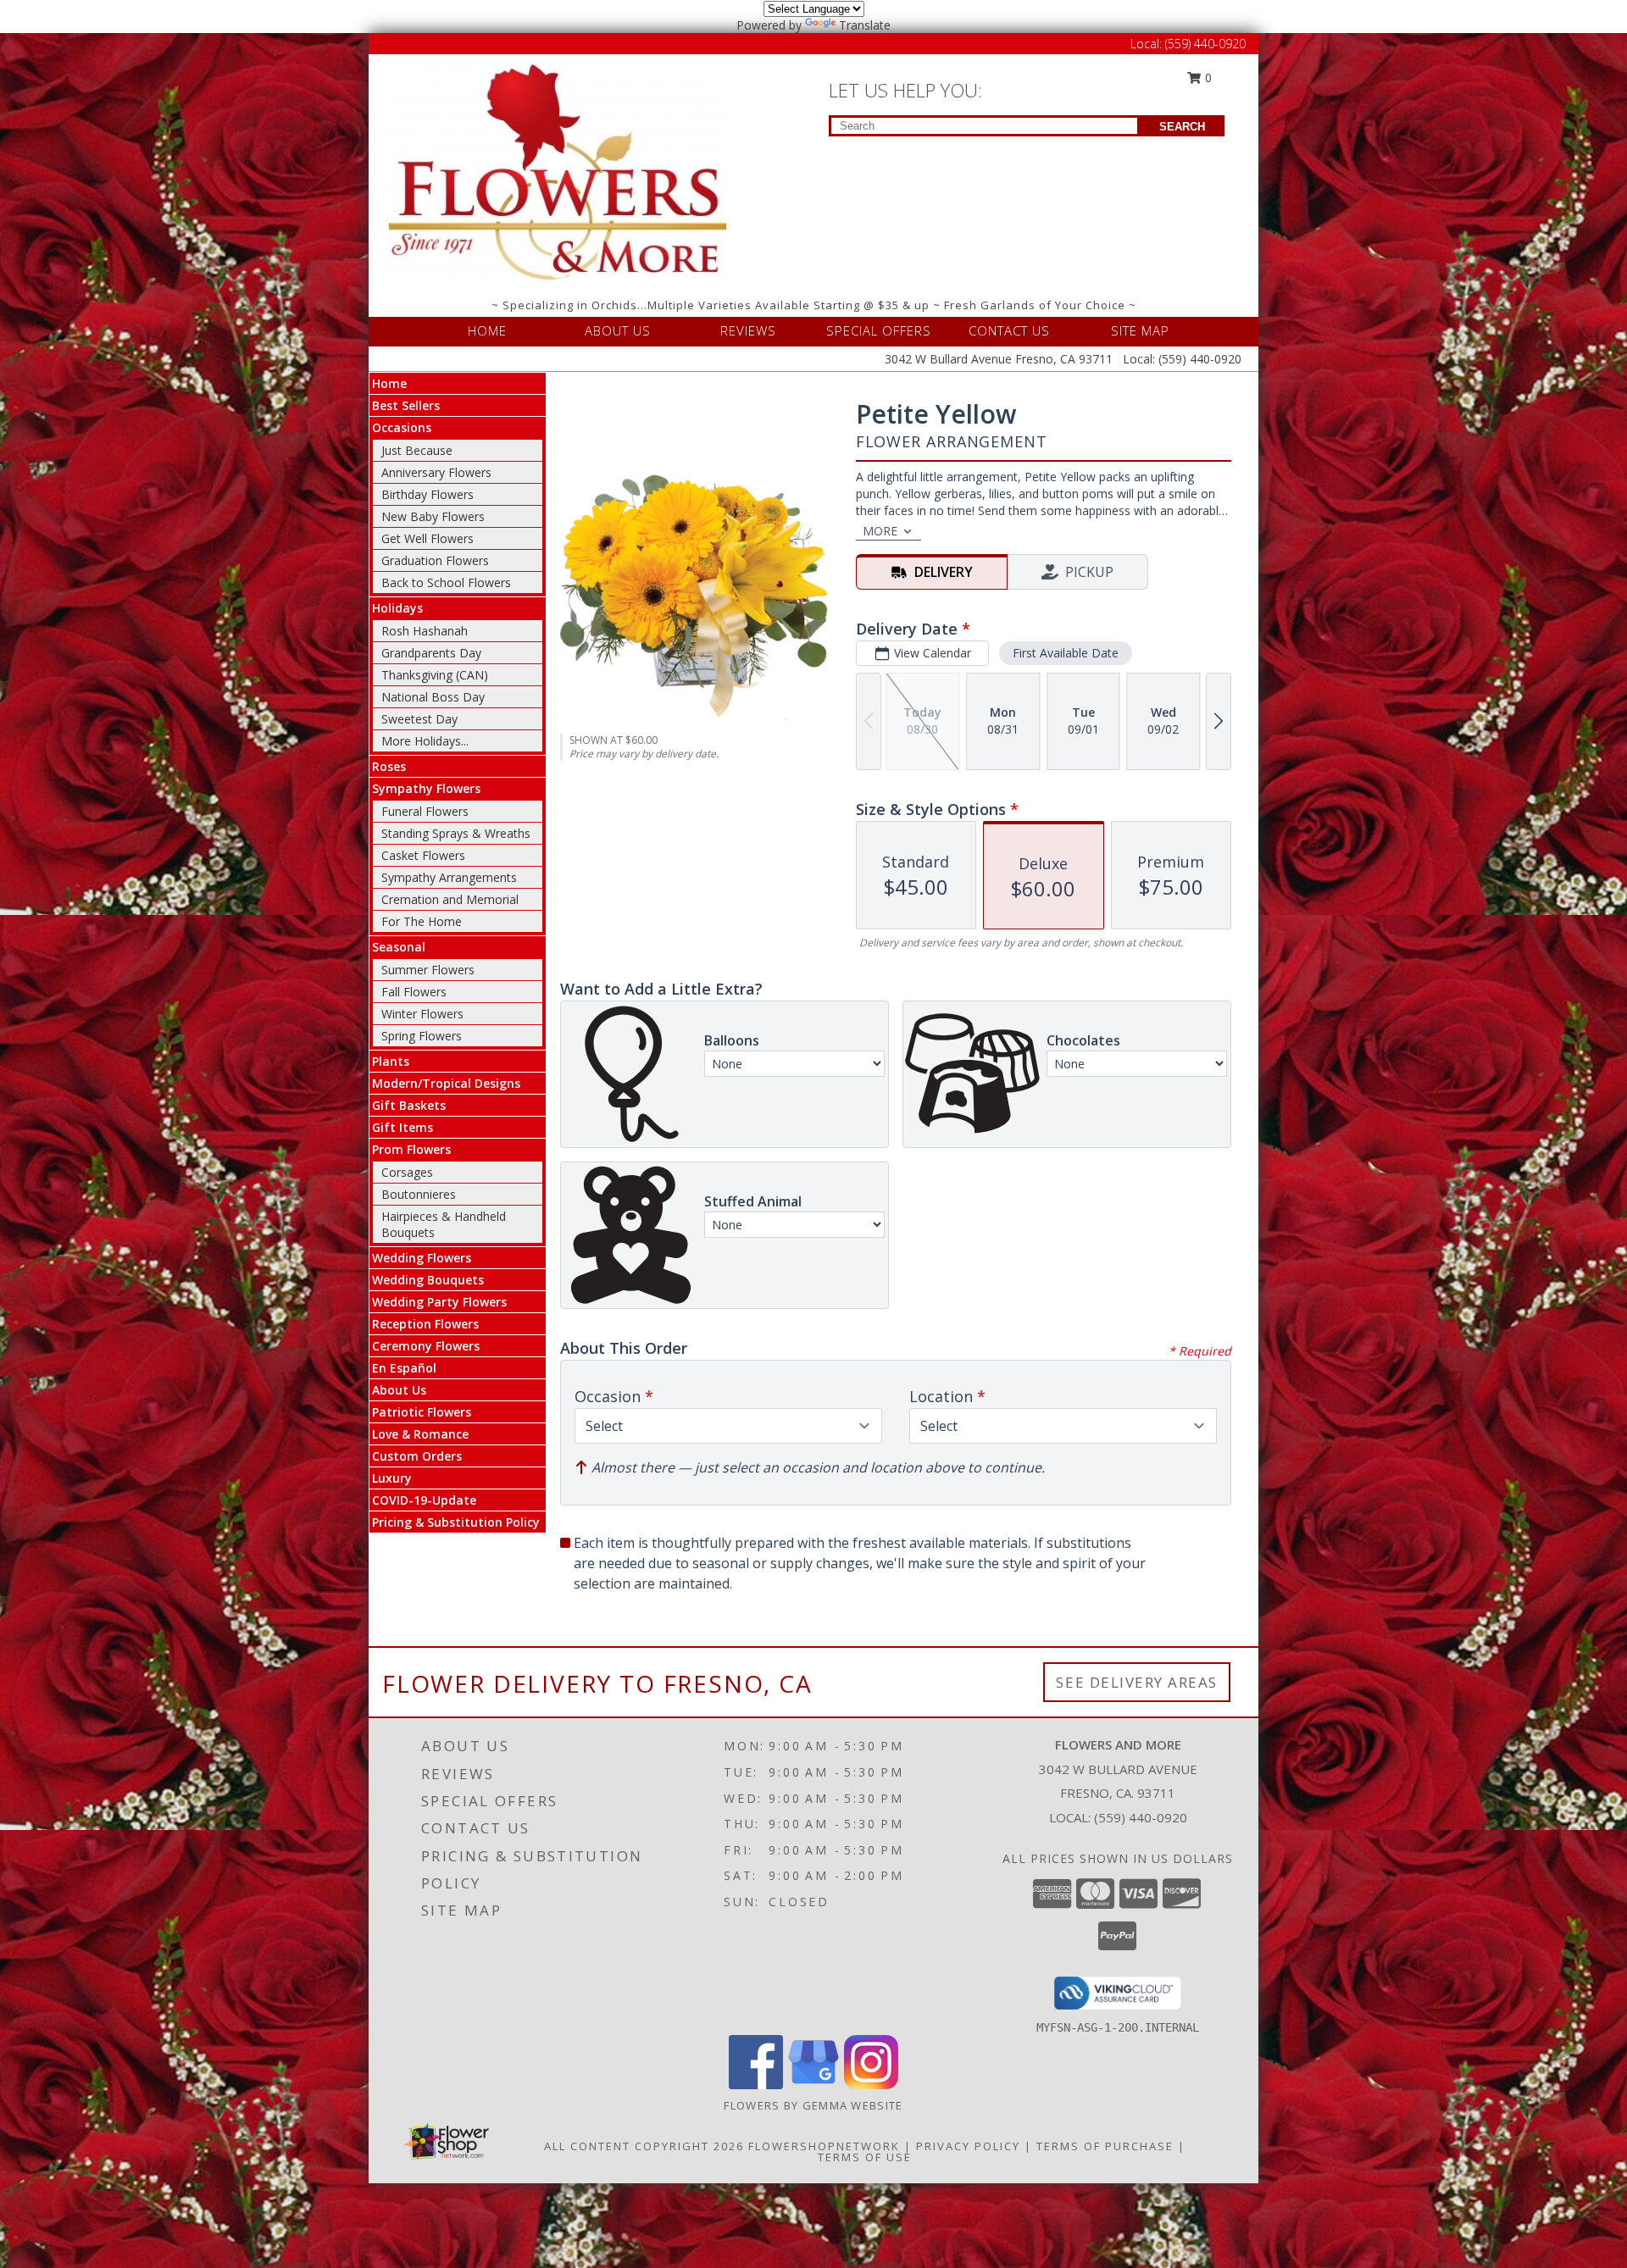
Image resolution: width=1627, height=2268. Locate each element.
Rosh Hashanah (425, 631)
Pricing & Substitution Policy (456, 1522)
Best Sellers (406, 405)
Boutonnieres (419, 1194)
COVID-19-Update (424, 1500)
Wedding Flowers (422, 1258)
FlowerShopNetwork (824, 2146)
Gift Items (403, 1127)
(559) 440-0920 (1205, 44)
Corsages (407, 1172)
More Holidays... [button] (425, 741)
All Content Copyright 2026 (644, 2146)
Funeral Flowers (425, 811)
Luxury (392, 1478)
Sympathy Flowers (426, 788)
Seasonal (399, 947)
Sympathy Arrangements (449, 877)
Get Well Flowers (428, 538)
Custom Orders (417, 1456)
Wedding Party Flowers (439, 1302)
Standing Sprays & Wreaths (456, 833)
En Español (404, 1368)
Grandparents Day (431, 653)
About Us (399, 1390)
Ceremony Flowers (426, 1346)
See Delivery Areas (1137, 1682)
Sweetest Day (419, 719)
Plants (391, 1061)
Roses (389, 766)
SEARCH (1182, 127)
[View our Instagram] (871, 2085)
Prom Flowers (411, 1149)
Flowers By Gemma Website (813, 2105)
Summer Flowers (428, 970)
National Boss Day (433, 697)
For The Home (422, 921)
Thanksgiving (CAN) (435, 675)
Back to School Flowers (446, 582)
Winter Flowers (422, 1014)
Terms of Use (865, 2157)
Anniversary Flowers (436, 472)
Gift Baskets (409, 1105)
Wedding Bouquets (428, 1280)
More (880, 531)
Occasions (402, 427)
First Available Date (1066, 653)
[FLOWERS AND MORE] (558, 172)
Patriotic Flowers (422, 1412)
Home (389, 383)
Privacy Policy (968, 2146)
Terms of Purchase (1105, 2146)
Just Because (417, 450)
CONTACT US (1009, 330)
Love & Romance (420, 1434)
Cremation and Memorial (450, 899)
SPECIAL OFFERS (879, 330)
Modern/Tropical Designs (446, 1083)
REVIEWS (748, 330)
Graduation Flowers (435, 560)
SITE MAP (1140, 330)
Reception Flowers (425, 1324)
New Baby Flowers (433, 516)
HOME (487, 330)
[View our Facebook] (756, 2085)
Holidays (397, 608)
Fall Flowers (414, 992)
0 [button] (1207, 78)
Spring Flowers (422, 1036)
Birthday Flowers (428, 494)
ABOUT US (618, 330)
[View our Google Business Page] (813, 2085)
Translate (865, 25)
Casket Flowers (423, 855)
